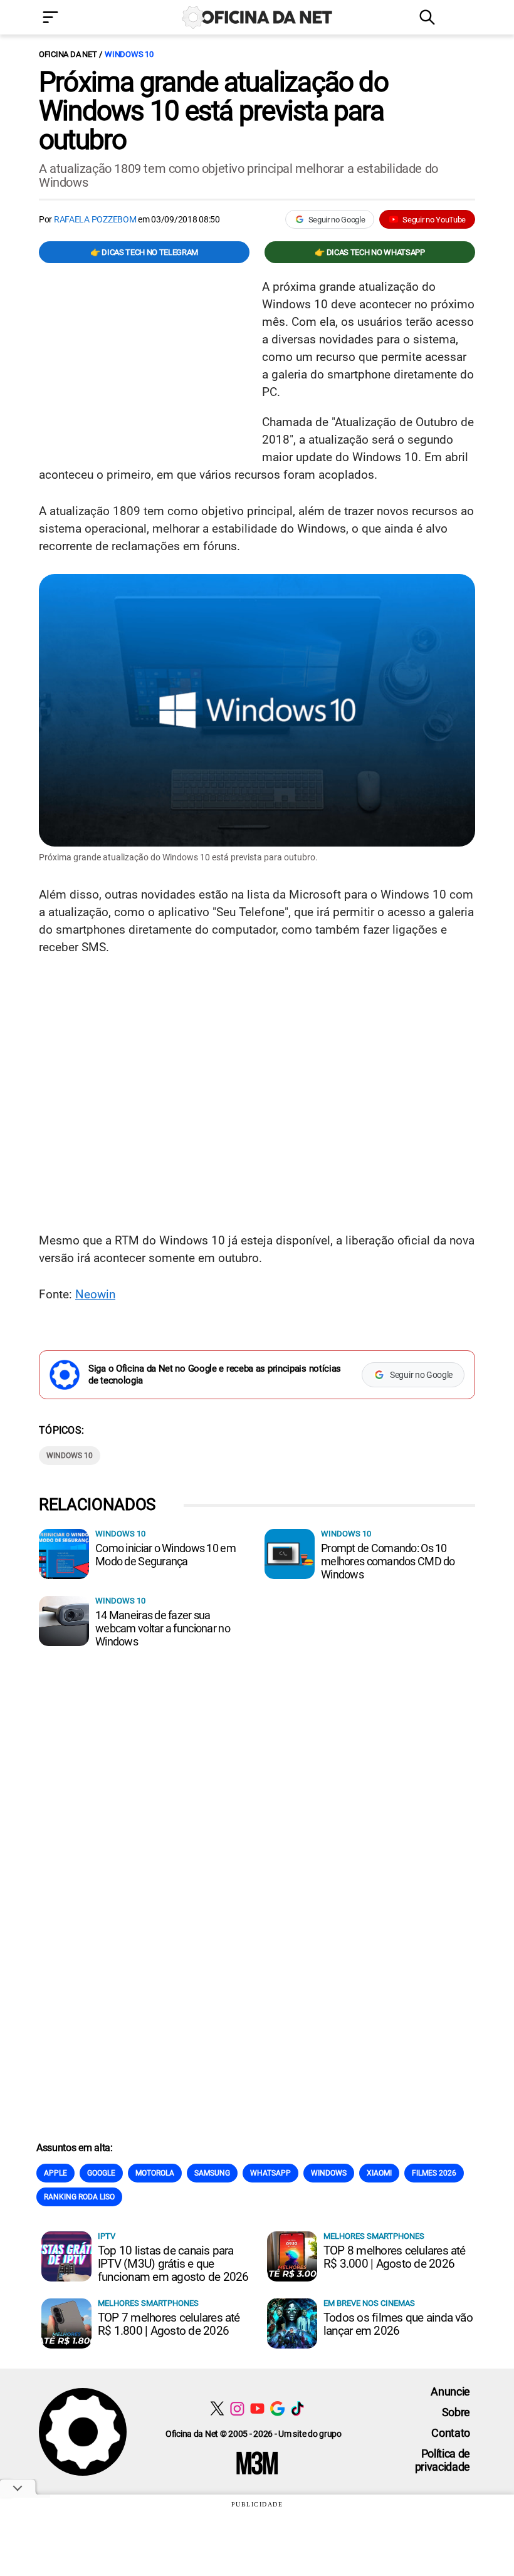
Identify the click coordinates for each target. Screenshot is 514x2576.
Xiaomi (379, 2173)
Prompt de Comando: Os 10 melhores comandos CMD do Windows (388, 1561)
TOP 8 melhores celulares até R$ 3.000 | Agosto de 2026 (395, 2257)
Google (101, 2173)
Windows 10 (129, 54)
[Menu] (69, 18)
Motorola (155, 2173)
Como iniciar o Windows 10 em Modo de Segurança (165, 1555)
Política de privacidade (443, 2460)
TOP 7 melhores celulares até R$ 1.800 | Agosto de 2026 (169, 2324)
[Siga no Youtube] (257, 2408)
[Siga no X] (217, 2408)
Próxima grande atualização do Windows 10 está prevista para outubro (213, 111)
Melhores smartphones (374, 2236)
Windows (329, 2173)
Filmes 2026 (434, 2173)
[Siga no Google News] (277, 2408)
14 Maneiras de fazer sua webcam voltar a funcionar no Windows (163, 1628)
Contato (451, 2433)
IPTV (107, 2236)
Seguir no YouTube (434, 220)
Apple (55, 2173)
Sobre (456, 2412)
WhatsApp (270, 2173)
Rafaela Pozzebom (95, 219)
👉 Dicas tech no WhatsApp (370, 252)
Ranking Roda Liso (79, 2197)
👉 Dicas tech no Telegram (144, 252)
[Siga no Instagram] (237, 2408)
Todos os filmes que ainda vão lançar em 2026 (398, 2324)
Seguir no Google (337, 220)
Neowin (95, 1294)
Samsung (212, 2173)
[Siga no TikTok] (297, 2408)
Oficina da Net (68, 54)
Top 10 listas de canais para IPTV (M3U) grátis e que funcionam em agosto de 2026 (173, 2264)
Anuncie (450, 2391)
